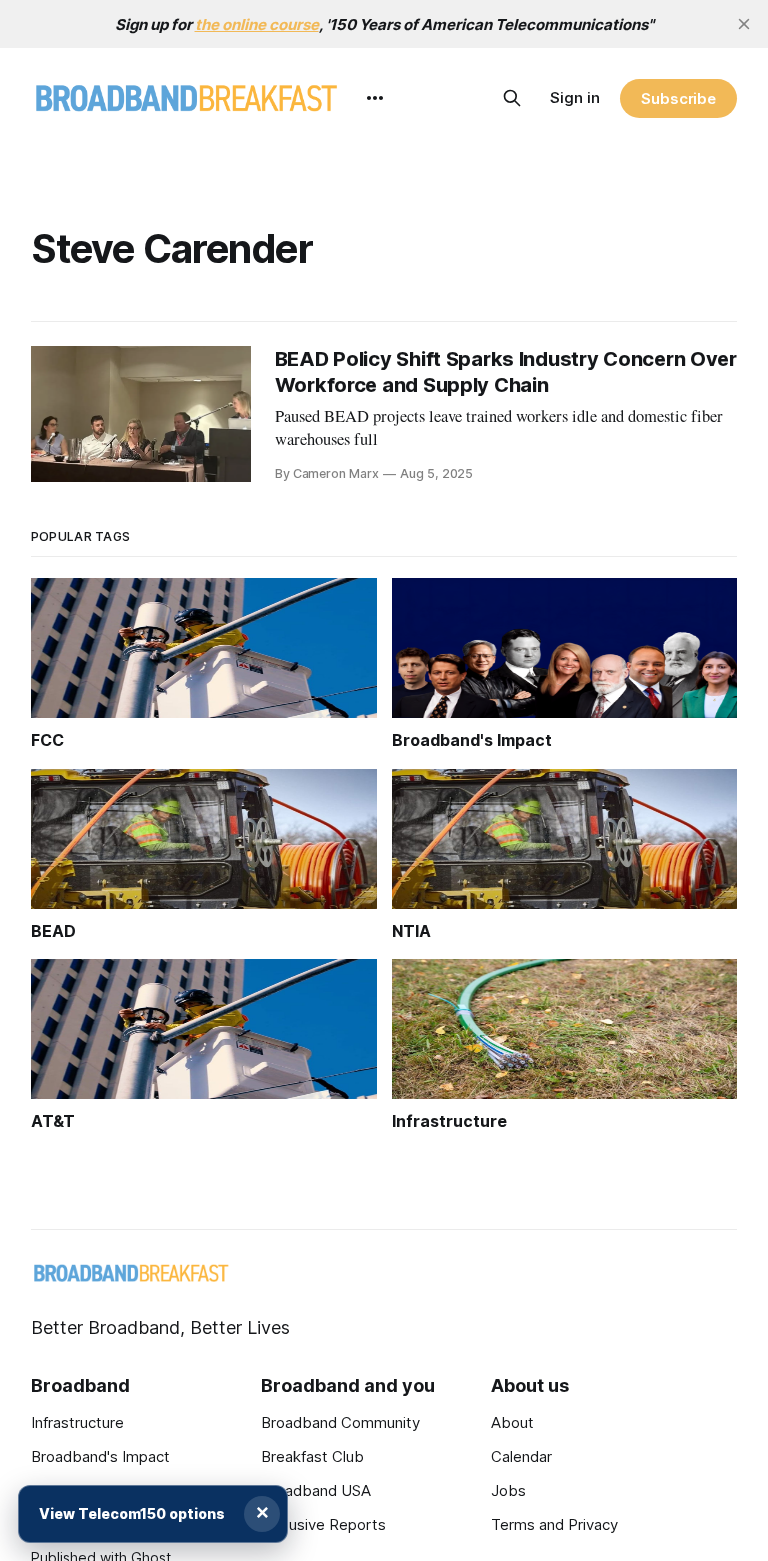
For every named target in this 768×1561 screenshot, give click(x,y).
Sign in (575, 97)
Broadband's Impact (100, 1456)
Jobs (508, 1490)
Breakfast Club (312, 1456)
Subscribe (678, 98)
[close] (744, 24)
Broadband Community (340, 1422)
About (512, 1422)
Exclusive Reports (323, 1524)
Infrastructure (77, 1422)
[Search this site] (512, 98)
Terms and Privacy (554, 1524)
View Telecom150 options (132, 1513)
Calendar (521, 1456)
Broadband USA (316, 1490)
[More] (375, 98)
